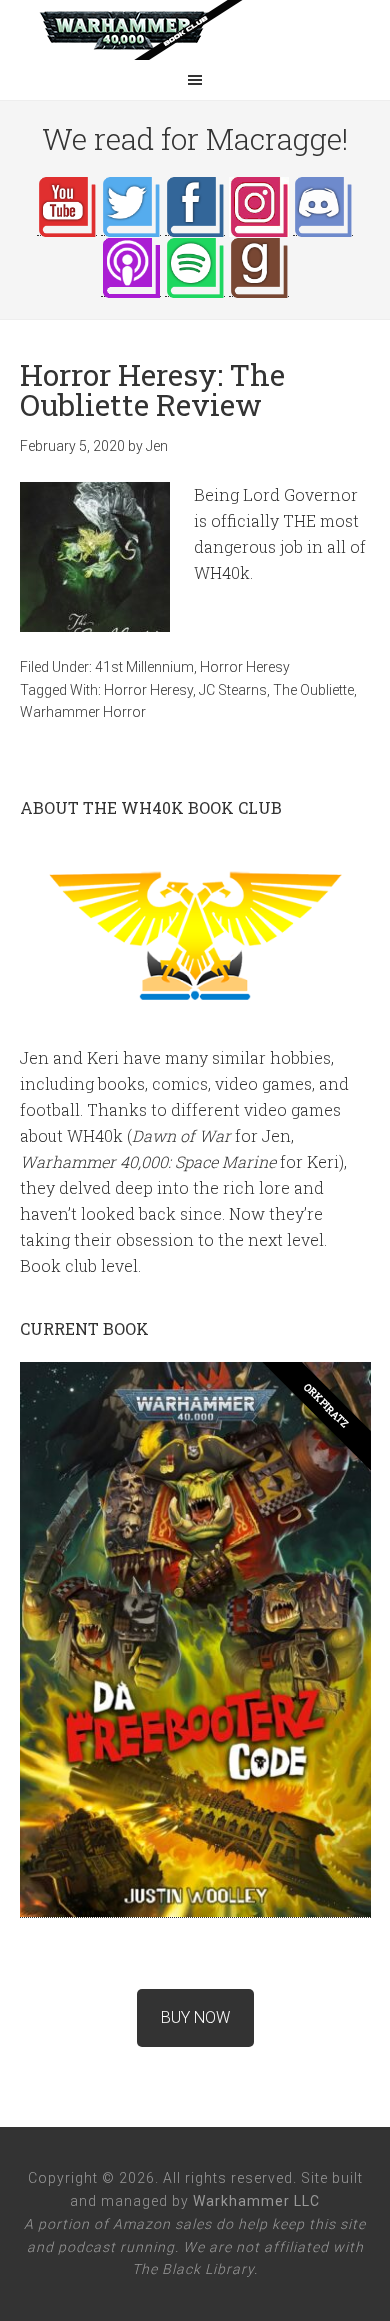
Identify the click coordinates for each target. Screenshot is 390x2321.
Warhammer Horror (83, 712)
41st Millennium (144, 667)
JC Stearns (233, 690)
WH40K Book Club (195, 30)
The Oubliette (313, 690)
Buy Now (195, 2017)
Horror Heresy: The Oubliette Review (152, 389)
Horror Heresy (245, 667)
